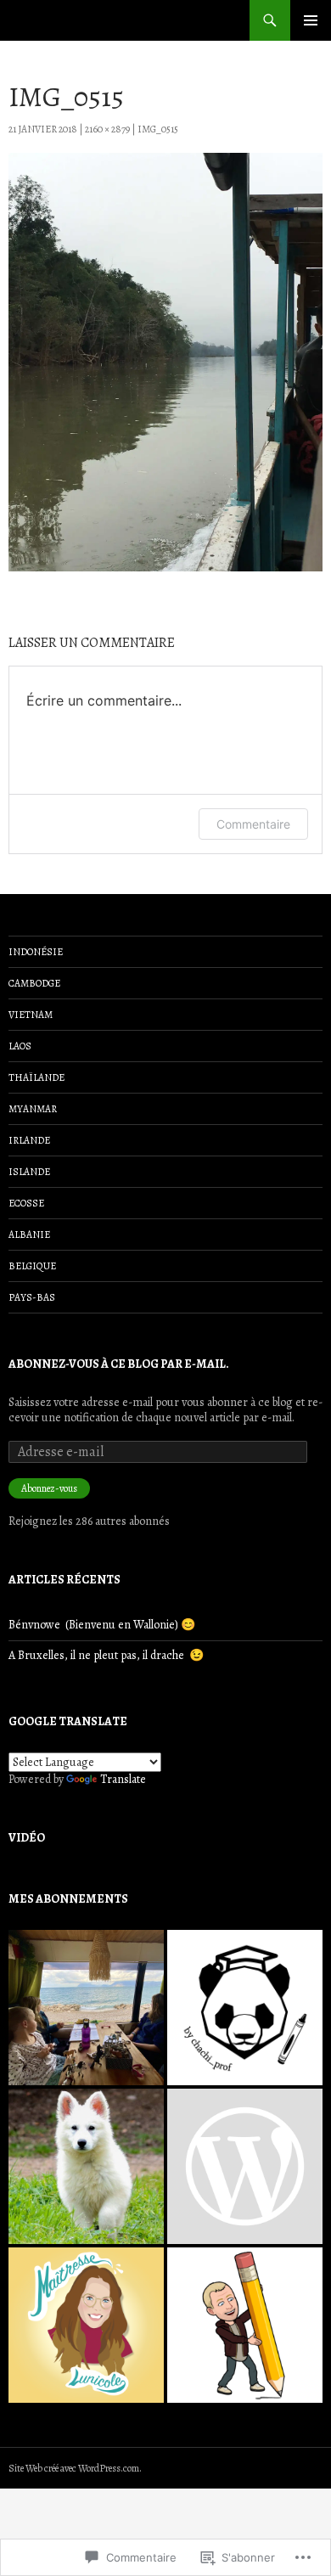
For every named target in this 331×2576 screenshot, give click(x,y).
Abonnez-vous (49, 1488)
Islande (29, 1172)
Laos (20, 1046)
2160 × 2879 (107, 129)
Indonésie (36, 952)
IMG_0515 (158, 129)
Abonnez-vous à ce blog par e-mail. (119, 1364)
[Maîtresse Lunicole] (86, 2325)
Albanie (29, 1235)
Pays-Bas (32, 1297)
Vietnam (31, 1015)
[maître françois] (245, 2325)
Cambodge (34, 983)
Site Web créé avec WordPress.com (74, 2468)
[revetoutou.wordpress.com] (86, 2166)
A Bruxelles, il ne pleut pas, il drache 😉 (106, 1655)
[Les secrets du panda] (245, 2008)
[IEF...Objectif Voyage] (86, 2008)
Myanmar (33, 1109)
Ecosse (26, 1203)
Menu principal (311, 20)
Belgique (32, 1266)
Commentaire (253, 824)
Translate (123, 1779)
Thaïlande (36, 1077)
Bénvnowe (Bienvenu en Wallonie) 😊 (102, 1625)
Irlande (29, 1140)
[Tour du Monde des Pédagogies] (245, 2166)
